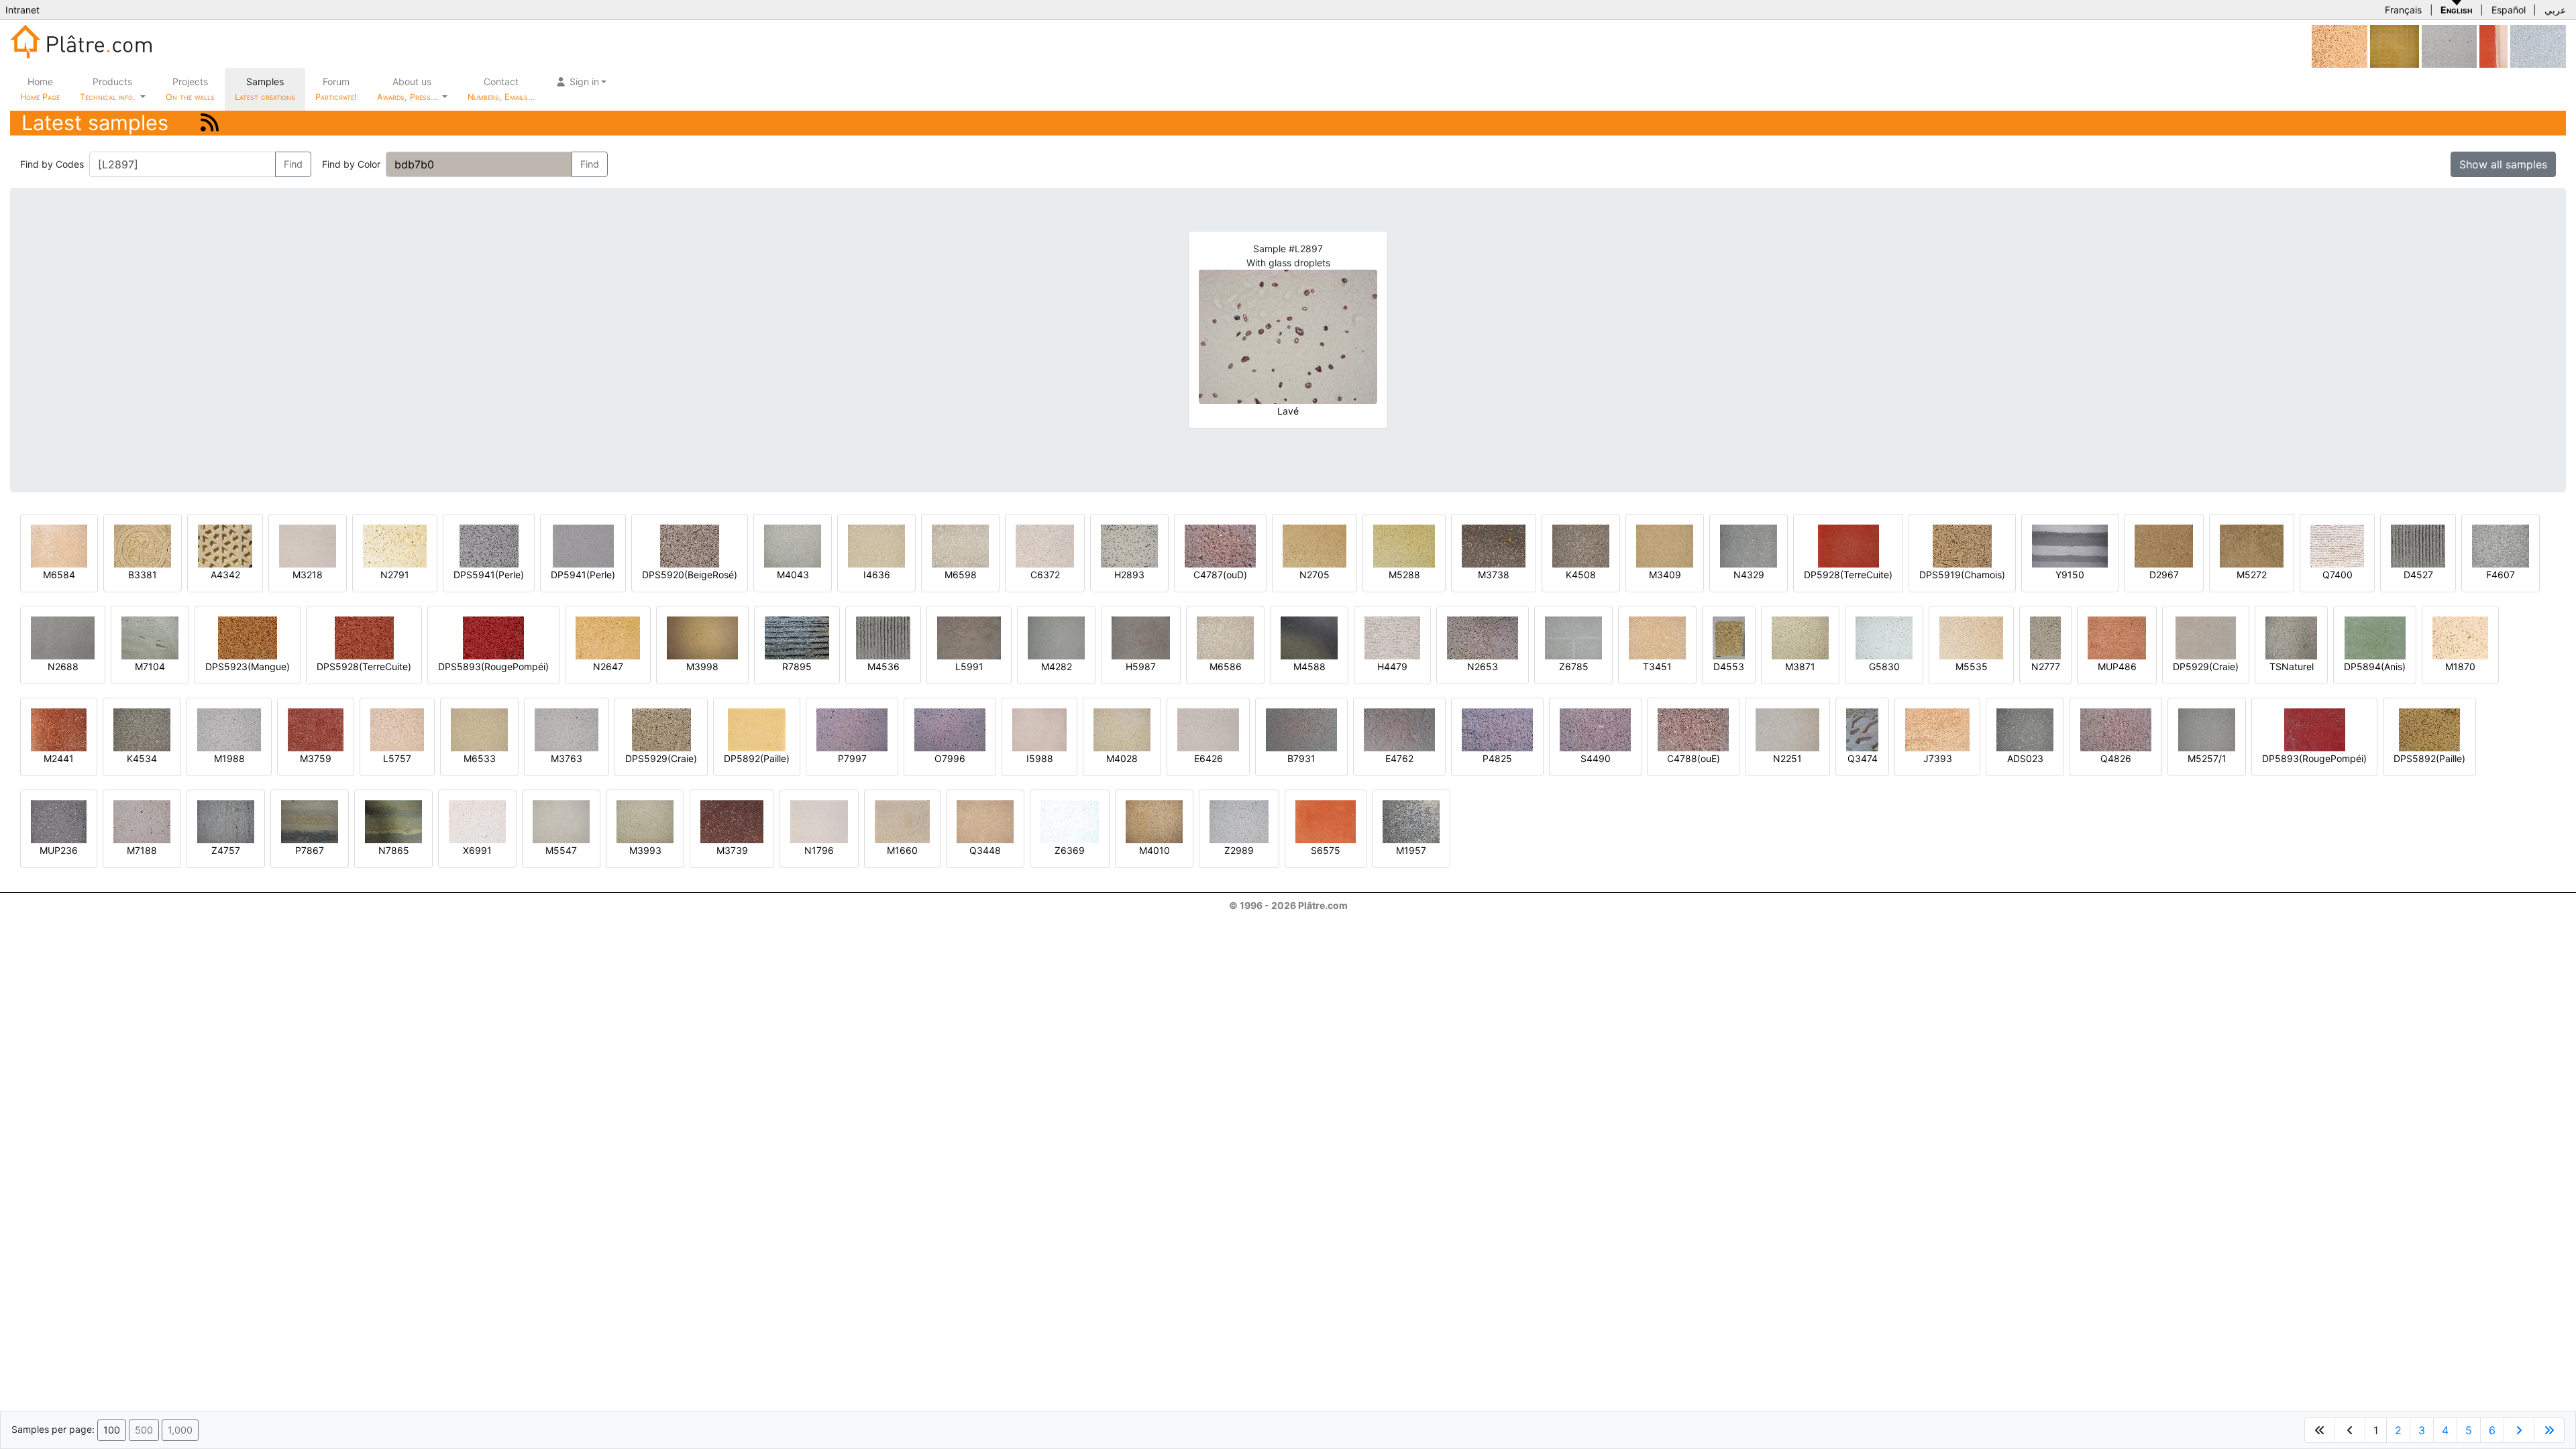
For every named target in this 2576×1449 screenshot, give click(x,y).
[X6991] (477, 821)
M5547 (561, 850)
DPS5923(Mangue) (248, 666)
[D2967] (2164, 545)
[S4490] (1595, 729)
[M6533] (479, 729)
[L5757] (397, 729)
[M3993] (645, 821)
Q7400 (2338, 575)
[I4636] (876, 545)
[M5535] (1971, 637)
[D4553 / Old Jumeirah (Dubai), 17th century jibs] (1729, 637)
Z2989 (1239, 850)
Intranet (22, 10)
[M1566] (2538, 45)
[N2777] (2045, 637)
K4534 (142, 758)
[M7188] (142, 821)
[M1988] (229, 729)
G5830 (1884, 666)
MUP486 (2117, 666)
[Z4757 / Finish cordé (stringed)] (226, 821)
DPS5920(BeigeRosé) (690, 575)
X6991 (477, 850)
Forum (336, 89)
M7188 (142, 850)
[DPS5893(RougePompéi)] (493, 637)
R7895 (797, 666)
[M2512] (2340, 45)
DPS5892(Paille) (2429, 758)
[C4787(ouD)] (1220, 545)
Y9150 (2070, 575)
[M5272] (2252, 545)
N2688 (63, 666)
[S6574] (2493, 45)
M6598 (961, 575)
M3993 (645, 850)
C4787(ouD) (1220, 575)
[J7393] (1937, 729)
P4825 (1497, 758)
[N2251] (1787, 729)
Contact (501, 89)
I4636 (877, 575)
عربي (2555, 10)
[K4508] (1581, 545)
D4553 (1729, 666)
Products (107, 89)
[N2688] (63, 637)
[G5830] (1884, 637)
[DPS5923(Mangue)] (248, 637)
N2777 (2046, 666)
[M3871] (1800, 637)
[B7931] (1301, 729)
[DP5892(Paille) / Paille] (757, 729)
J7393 (1938, 758)
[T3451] (1657, 637)
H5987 (1141, 666)
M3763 (567, 758)
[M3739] (732, 821)
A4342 (225, 575)
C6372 (1045, 575)
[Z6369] (1070, 821)
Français (2403, 10)
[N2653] (1483, 637)
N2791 (395, 575)
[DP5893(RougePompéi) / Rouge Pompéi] (2315, 729)
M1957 (1411, 850)
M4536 (883, 666)
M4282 (1057, 666)
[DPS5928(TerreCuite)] (364, 637)
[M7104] (150, 637)
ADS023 (2025, 758)
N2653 (1483, 666)
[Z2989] (1239, 821)
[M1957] (1411, 821)
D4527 (2418, 575)
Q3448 (985, 850)
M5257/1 (2207, 758)
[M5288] (1404, 545)
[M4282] (1056, 637)
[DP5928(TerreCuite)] (1848, 545)
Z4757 (226, 850)
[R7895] (797, 637)
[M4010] (1154, 821)
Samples (265, 89)
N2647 (608, 666)
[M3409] (1665, 545)
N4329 (1749, 575)
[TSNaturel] (2291, 637)
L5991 (969, 666)
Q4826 (2116, 758)
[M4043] (793, 545)
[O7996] (950, 729)
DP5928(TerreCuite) (1848, 575)
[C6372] (1045, 545)
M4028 (1122, 758)
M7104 (150, 666)
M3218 (308, 575)
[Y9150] (2070, 545)
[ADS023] (2025, 729)
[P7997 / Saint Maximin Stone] (852, 729)
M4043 (793, 575)
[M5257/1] (2207, 729)
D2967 (2164, 575)
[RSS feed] (210, 122)
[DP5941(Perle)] (583, 545)
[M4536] (883, 637)
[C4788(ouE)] (1693, 729)
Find (293, 164)
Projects (190, 89)
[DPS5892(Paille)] (2429, 729)
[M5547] (561, 821)
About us (409, 89)
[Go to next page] (2519, 1430)
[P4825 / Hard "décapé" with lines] (1497, 729)
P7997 (852, 758)
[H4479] (1392, 637)
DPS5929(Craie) (661, 758)
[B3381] (143, 545)
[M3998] (702, 637)
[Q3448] (985, 821)
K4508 (1581, 575)
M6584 (59, 575)
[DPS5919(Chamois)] (1962, 545)
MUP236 (59, 850)
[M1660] (902, 821)
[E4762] (1399, 729)
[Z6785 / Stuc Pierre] (1573, 637)
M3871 (1800, 666)
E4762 (1399, 758)
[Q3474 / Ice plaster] (1862, 729)
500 (144, 1430)
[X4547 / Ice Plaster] (2449, 45)
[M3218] (308, 545)
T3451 (1657, 666)
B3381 (143, 575)
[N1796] (819, 821)
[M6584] (59, 545)
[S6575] (1326, 821)
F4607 (2501, 575)
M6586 (1226, 666)
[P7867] (310, 821)
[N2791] (395, 545)
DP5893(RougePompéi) (2314, 758)
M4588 (1309, 666)
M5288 (1404, 575)
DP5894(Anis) (2375, 666)
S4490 (1596, 758)
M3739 (732, 850)
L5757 (397, 758)
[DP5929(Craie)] (2206, 637)
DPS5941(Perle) (489, 575)
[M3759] (316, 729)
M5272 (2252, 575)
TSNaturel (2292, 666)
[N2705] (1314, 545)
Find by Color (351, 164)
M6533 (480, 758)
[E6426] (1208, 729)
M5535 (1972, 666)
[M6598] (960, 545)
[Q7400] (2337, 545)
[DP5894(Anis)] (2375, 637)
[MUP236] (59, 821)
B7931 (1301, 758)
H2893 (1129, 575)
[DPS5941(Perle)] (489, 545)
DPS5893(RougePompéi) (493, 666)
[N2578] (2395, 45)
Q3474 (1863, 758)
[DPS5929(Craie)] (661, 729)
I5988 (1040, 758)
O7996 (950, 758)
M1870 (2460, 666)
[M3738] (1494, 545)
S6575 (1326, 850)
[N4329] (1749, 545)
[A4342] (225, 545)
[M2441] (59, 729)
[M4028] (1122, 729)
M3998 (702, 666)
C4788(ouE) (1694, 758)
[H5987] (1141, 637)
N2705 (1314, 575)
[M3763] (567, 729)
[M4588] (1309, 637)
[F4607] (2501, 545)
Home (40, 89)
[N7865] (393, 821)
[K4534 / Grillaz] (142, 729)
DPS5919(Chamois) (1962, 575)
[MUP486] (2117, 637)
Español (2509, 10)
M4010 (1155, 850)
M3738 (1494, 575)
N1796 (819, 850)
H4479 (1392, 666)
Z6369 (1070, 850)
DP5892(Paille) (757, 758)
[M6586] (1225, 637)
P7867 (310, 850)
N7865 (394, 850)
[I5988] (1039, 729)
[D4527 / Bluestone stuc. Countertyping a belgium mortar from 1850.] (2418, 545)
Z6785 (1574, 666)
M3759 (316, 758)
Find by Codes (52, 164)
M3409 (1665, 575)
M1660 (902, 850)
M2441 (59, 758)
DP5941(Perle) (583, 575)
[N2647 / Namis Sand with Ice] (608, 637)
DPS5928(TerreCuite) (364, 666)
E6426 (1209, 758)
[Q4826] (2116, 729)
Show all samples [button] (2503, 164)
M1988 (229, 758)
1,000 (180, 1430)
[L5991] (969, 637)
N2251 (1787, 758)
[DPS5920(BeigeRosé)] (690, 545)
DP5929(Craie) (2206, 666)
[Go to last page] (2549, 1430)
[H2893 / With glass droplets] (1129, 545)
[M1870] (2460, 637)
